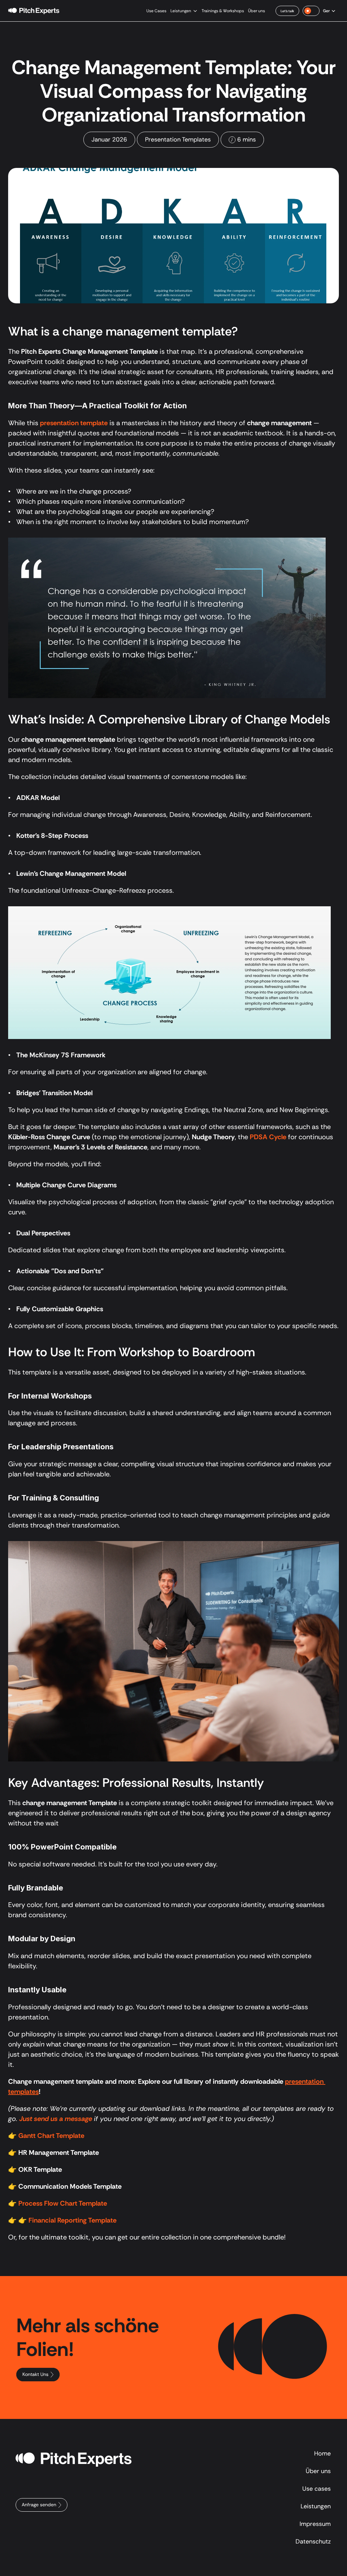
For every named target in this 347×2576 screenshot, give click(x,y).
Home (322, 2453)
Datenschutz (313, 2541)
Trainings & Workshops (223, 11)
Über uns (257, 11)
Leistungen (181, 11)
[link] (287, 11)
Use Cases (156, 11)
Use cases (317, 2489)
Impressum (315, 2524)
